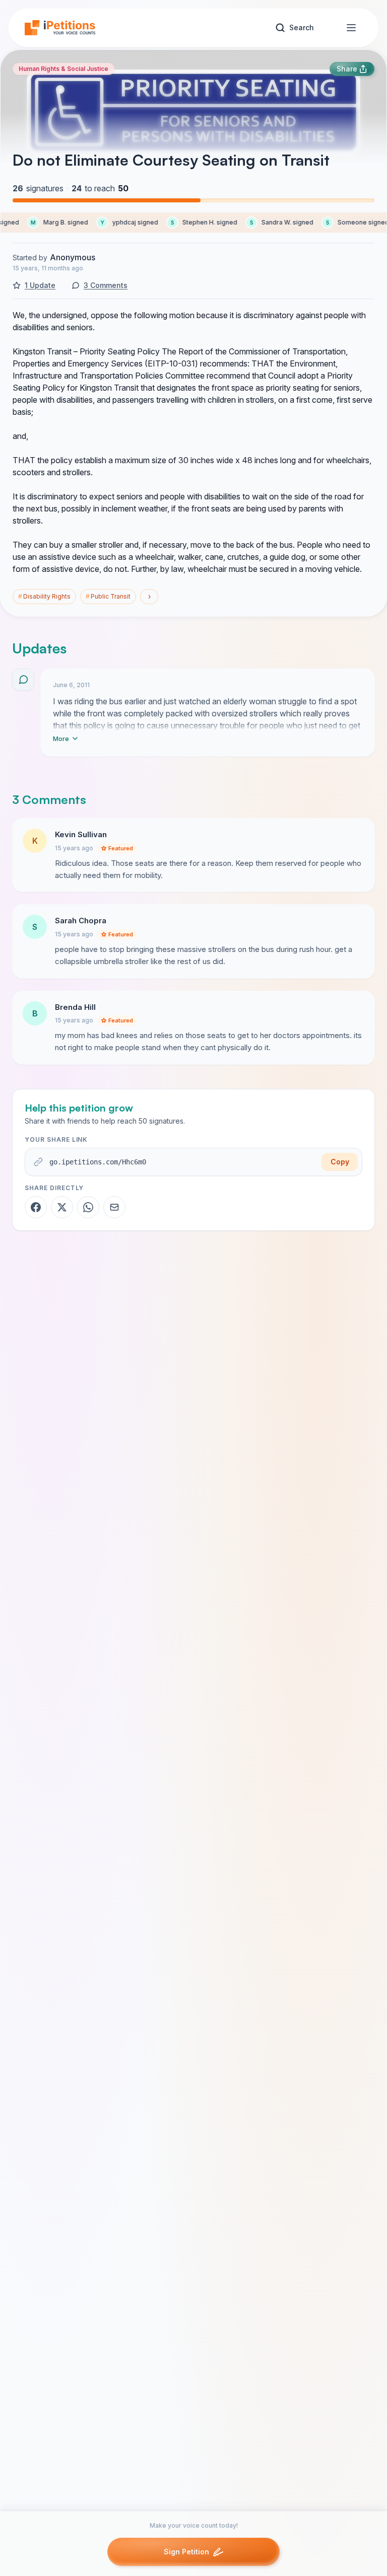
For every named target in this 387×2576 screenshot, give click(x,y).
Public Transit (108, 596)
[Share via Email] (114, 1207)
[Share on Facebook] (36, 1207)
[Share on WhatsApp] (88, 1207)
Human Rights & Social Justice (63, 69)
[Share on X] (62, 1207)
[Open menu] (351, 28)
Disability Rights (44, 596)
